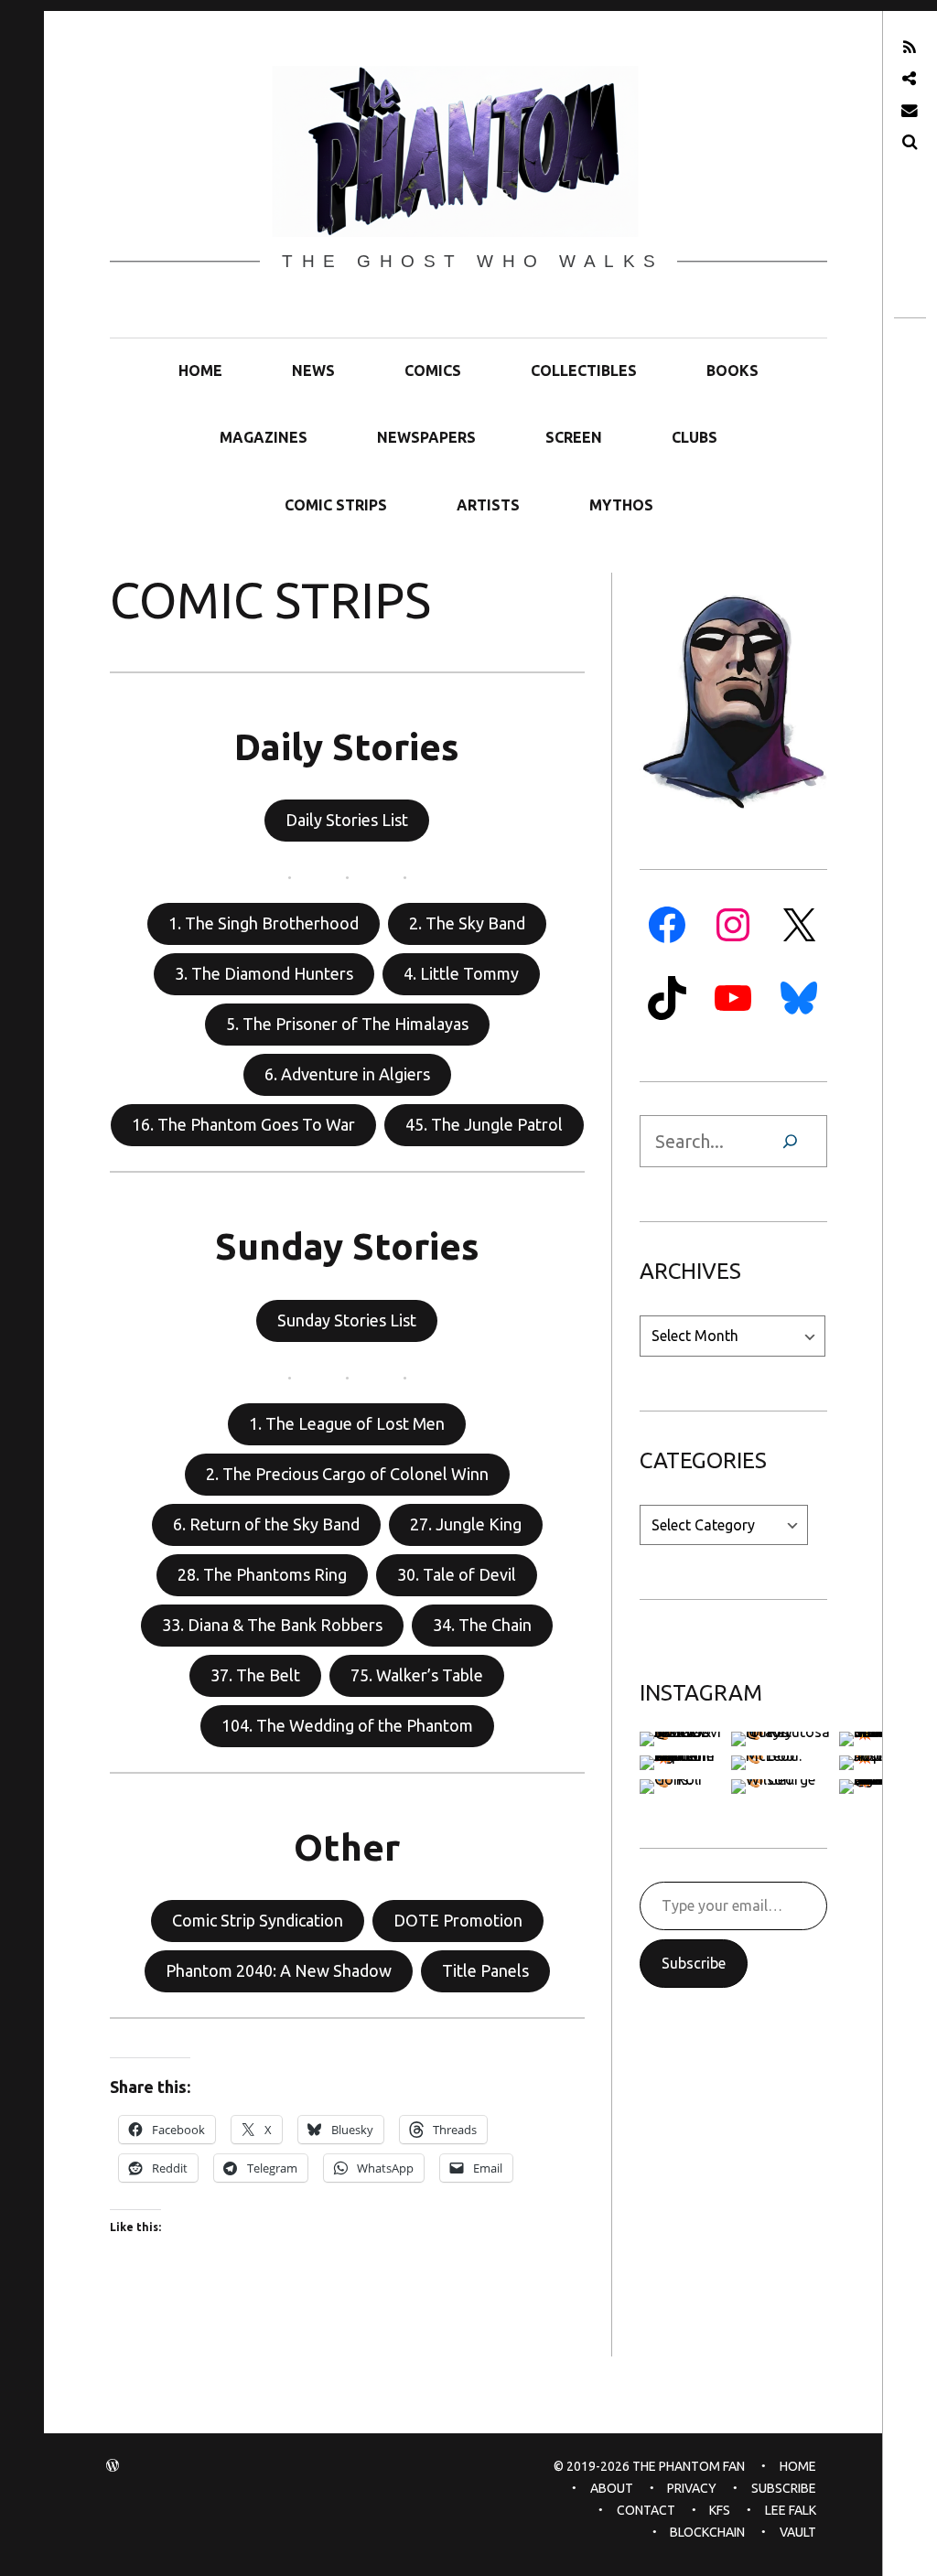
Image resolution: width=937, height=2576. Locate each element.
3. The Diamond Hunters (264, 973)
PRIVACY (692, 2488)
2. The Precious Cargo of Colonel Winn (347, 1474)
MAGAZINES (264, 437)
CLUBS (695, 437)
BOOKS (732, 370)
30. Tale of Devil (457, 1574)
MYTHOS (621, 505)
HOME (200, 370)
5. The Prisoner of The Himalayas (347, 1024)
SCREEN (574, 437)
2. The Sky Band (467, 923)
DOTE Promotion (458, 1920)
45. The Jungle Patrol (484, 1124)
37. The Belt (255, 1675)
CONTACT (646, 2510)
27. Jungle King (466, 1524)
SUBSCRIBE (784, 2488)
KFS (720, 2510)
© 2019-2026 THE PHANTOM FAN (649, 2466)
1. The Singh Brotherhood (264, 923)
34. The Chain (482, 1625)
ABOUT (612, 2488)
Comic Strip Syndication (258, 1920)
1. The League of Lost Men (347, 1423)
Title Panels (485, 1970)
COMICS (433, 370)
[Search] (790, 1141)
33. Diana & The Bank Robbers (272, 1625)
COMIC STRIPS (336, 505)
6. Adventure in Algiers (347, 1074)
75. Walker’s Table (417, 1675)
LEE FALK (791, 2510)
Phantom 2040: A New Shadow (279, 1970)
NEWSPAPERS (426, 437)
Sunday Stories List (347, 1320)
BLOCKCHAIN (707, 2532)
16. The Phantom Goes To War (243, 1124)
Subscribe (694, 1963)
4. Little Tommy (461, 973)
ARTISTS (488, 505)
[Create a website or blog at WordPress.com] (113, 2466)
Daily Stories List (347, 820)
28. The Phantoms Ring (262, 1574)
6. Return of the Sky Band (266, 1524)
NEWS (313, 370)
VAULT (798, 2532)
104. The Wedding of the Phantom (347, 1725)
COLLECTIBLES (584, 370)
